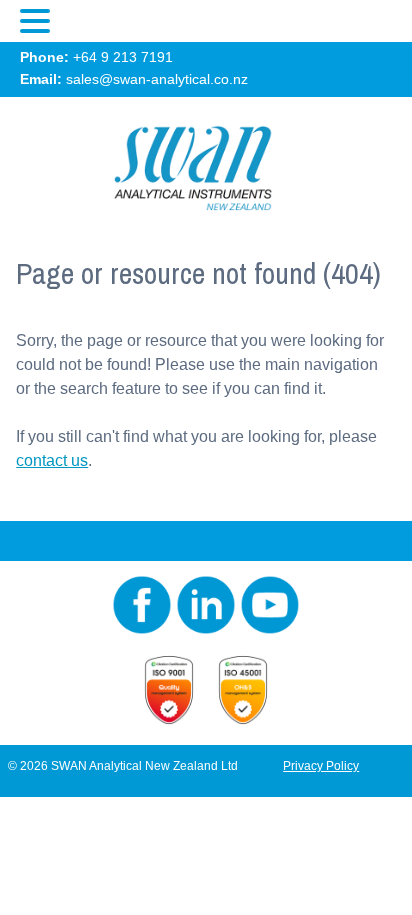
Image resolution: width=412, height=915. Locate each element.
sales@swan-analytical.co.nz (157, 79)
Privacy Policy (321, 766)
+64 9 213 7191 (123, 57)
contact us (52, 460)
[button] (38, 22)
